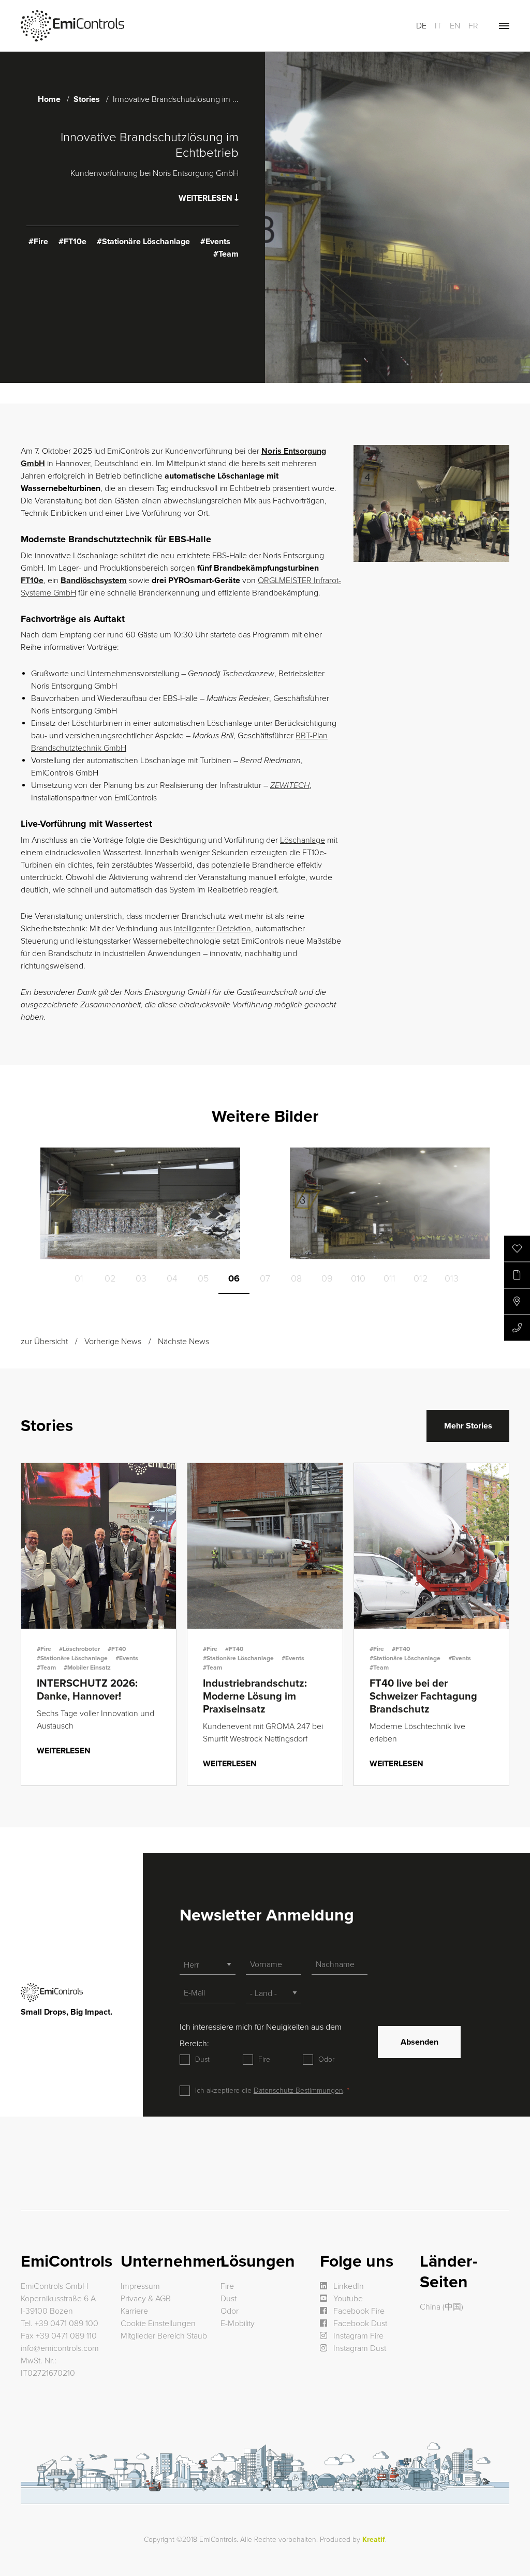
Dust (202, 2059)
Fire (264, 2059)
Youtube (347, 2299)
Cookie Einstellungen (158, 2324)
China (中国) (441, 2307)
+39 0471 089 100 (67, 2324)
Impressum (140, 2286)
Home (49, 99)
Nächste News (183, 1342)
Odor (326, 2059)
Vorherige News (113, 1342)
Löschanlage (303, 840)
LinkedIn (348, 2286)
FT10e (32, 580)
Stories (87, 99)
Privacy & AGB (146, 2299)
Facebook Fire (358, 2311)
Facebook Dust (359, 2324)
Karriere (134, 2311)
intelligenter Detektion (212, 929)
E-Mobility (238, 2324)
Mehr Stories (468, 1426)
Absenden (419, 2042)
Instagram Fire (357, 2336)
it (438, 26)
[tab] (79, 1278)
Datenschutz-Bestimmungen (298, 2090)
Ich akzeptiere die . (271, 2090)
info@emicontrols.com (60, 2348)
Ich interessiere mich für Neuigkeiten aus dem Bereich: (261, 2035)
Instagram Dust (359, 2348)
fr (473, 26)
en (455, 26)
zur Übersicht (44, 1342)
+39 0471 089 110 (66, 2336)
